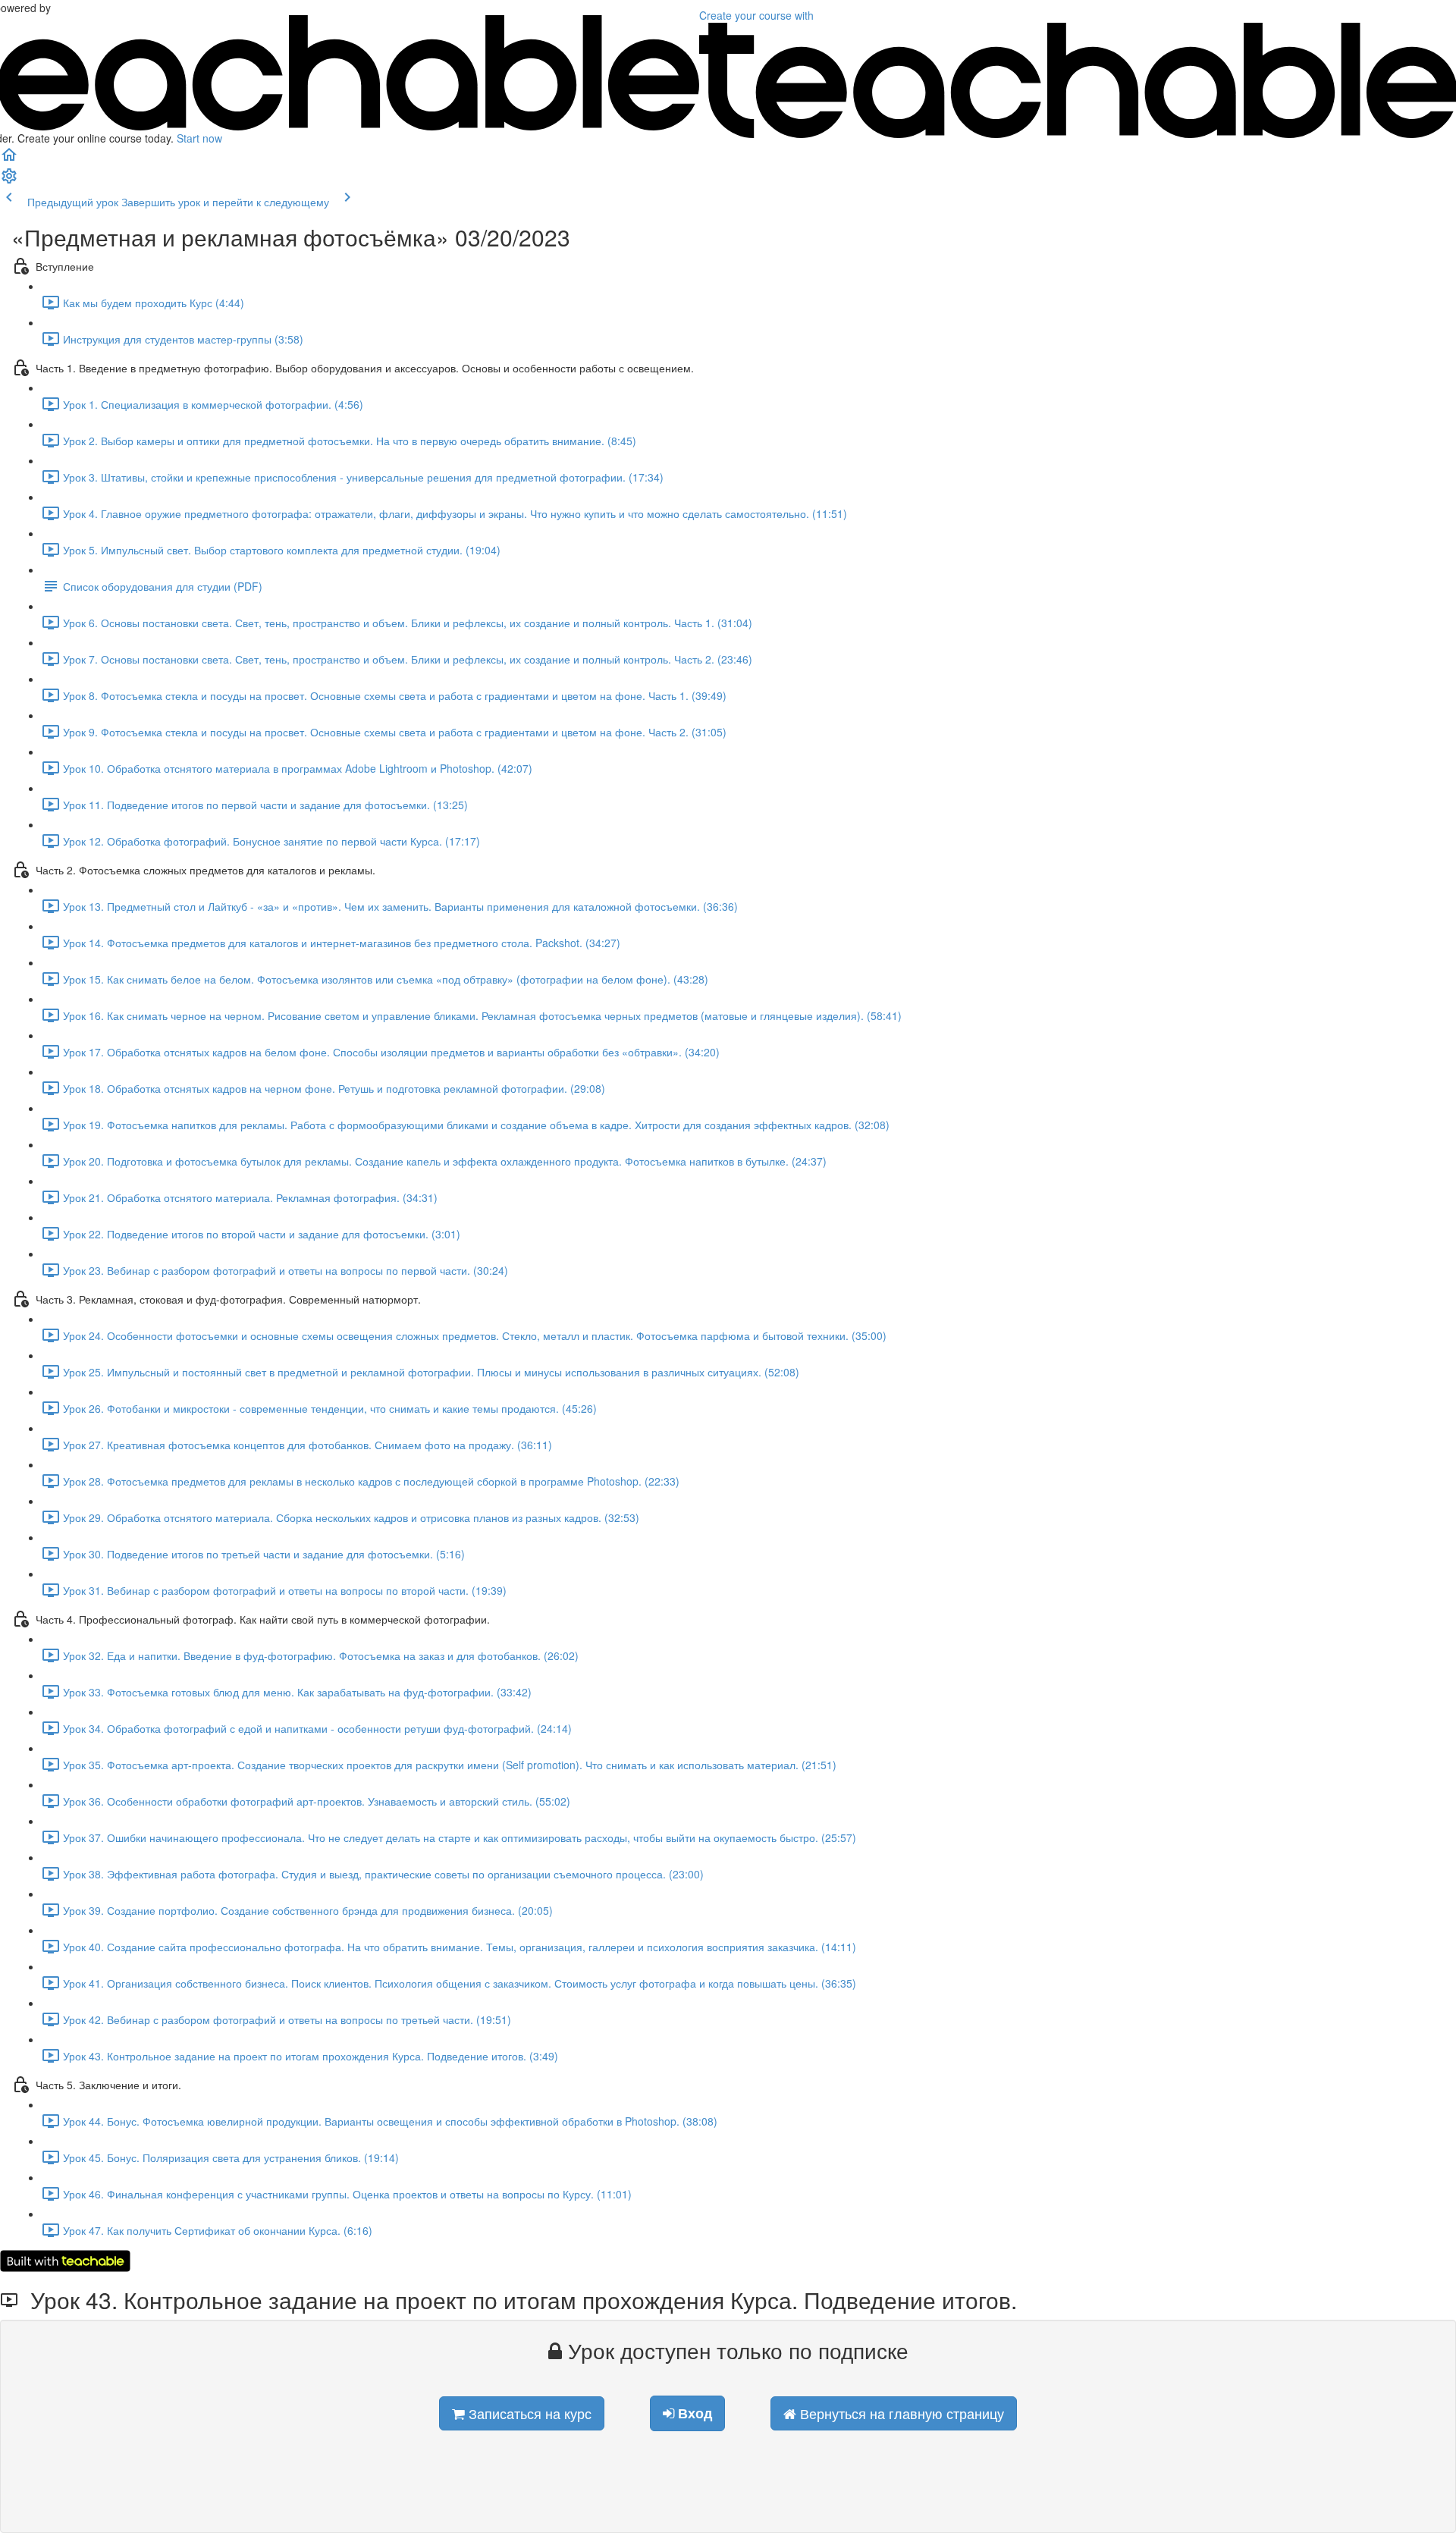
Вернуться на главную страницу (900, 2413)
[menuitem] (9, 180)
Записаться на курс (528, 2413)
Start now (199, 138)
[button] (9, 159)
